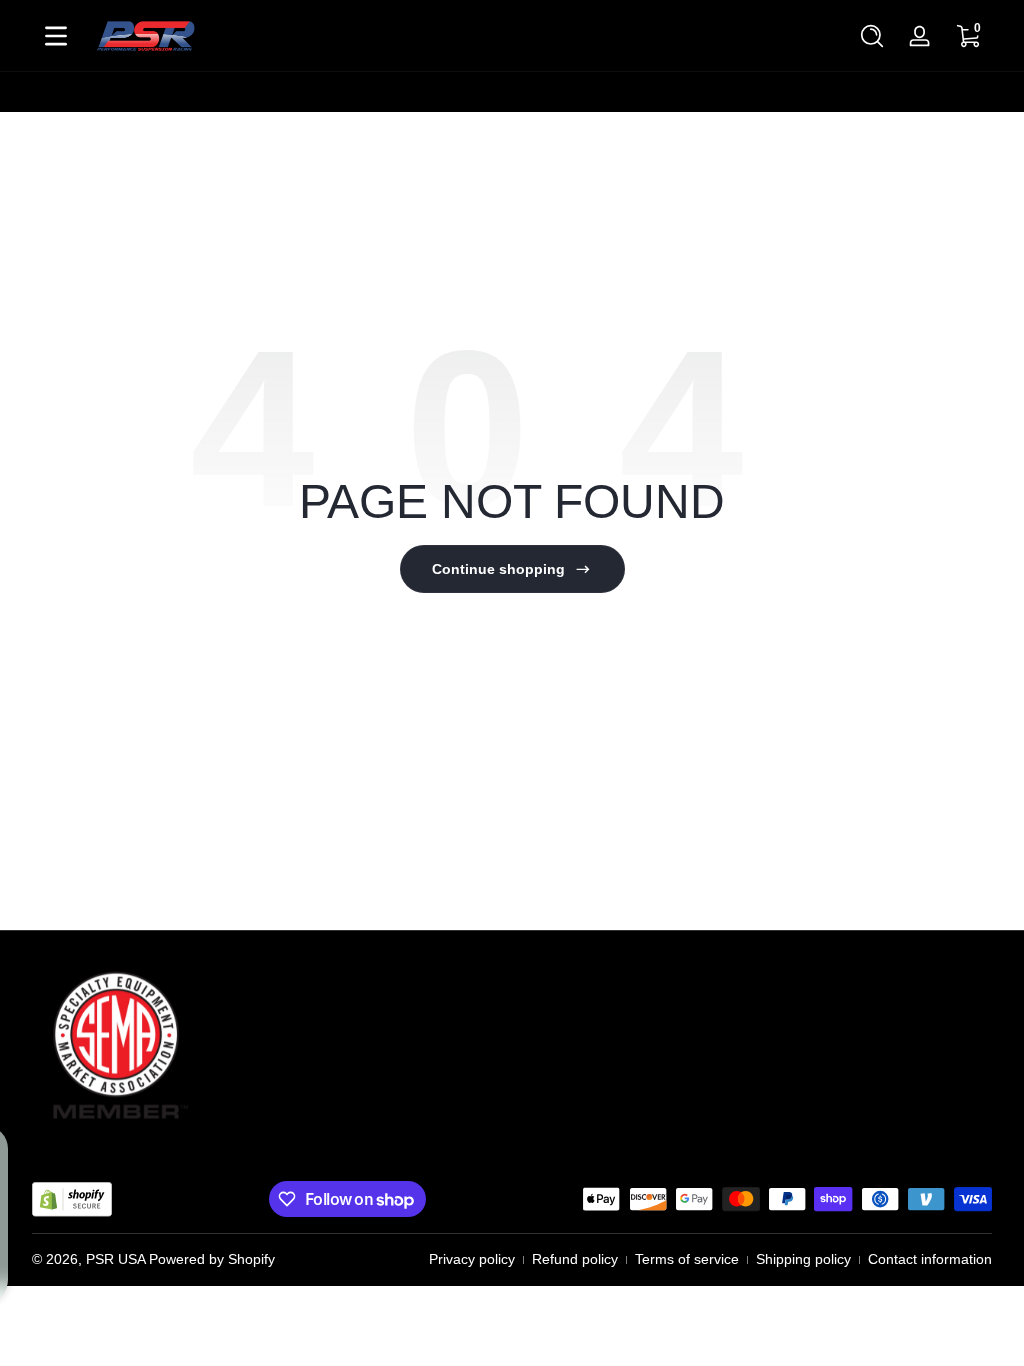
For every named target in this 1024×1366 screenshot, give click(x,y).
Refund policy (575, 1259)
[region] (512, 92)
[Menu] (56, 36)
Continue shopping (498, 569)
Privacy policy (472, 1259)
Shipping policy (803, 1259)
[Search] (872, 36)
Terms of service (687, 1259)
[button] (872, 36)
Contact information (930, 1259)
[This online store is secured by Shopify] (72, 1199)
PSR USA (115, 1259)
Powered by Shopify (212, 1259)
